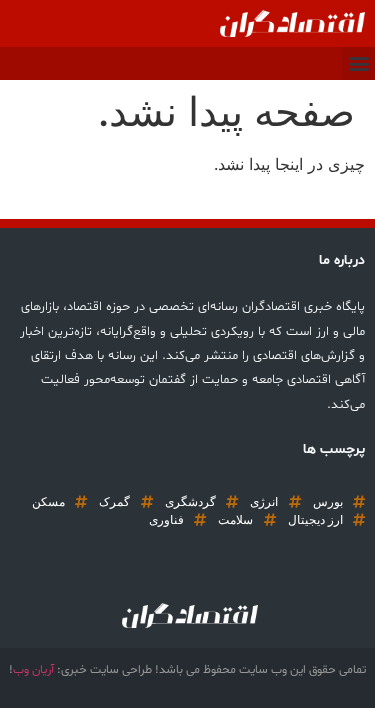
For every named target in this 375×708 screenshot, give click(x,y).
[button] (358, 63)
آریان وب (33, 670)
